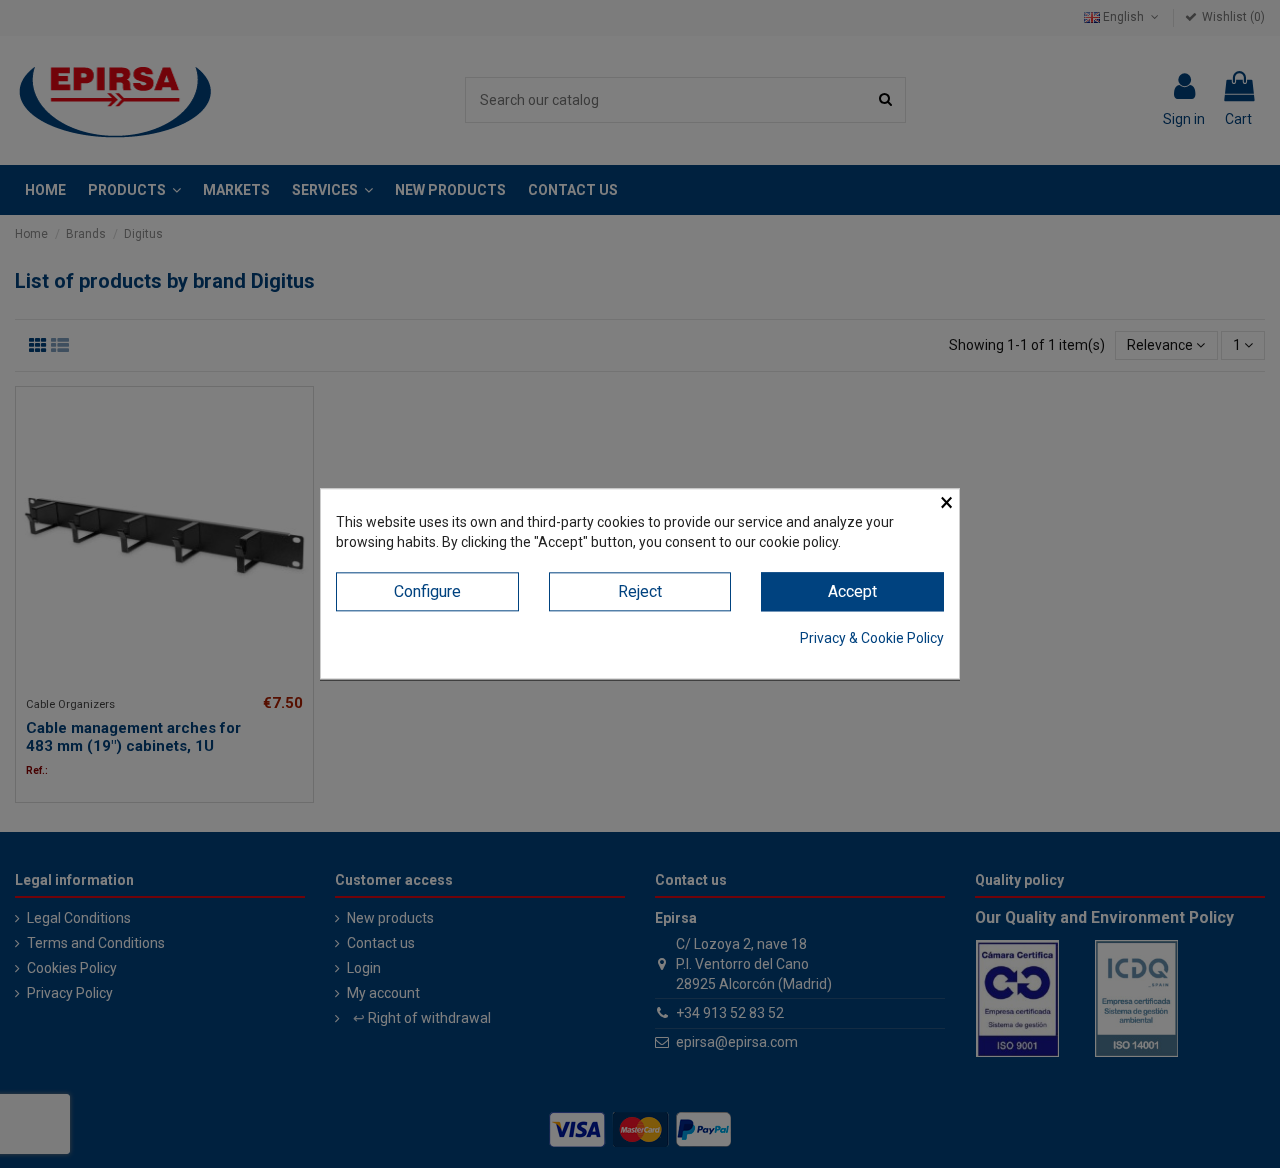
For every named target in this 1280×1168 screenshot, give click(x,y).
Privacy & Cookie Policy (872, 638)
